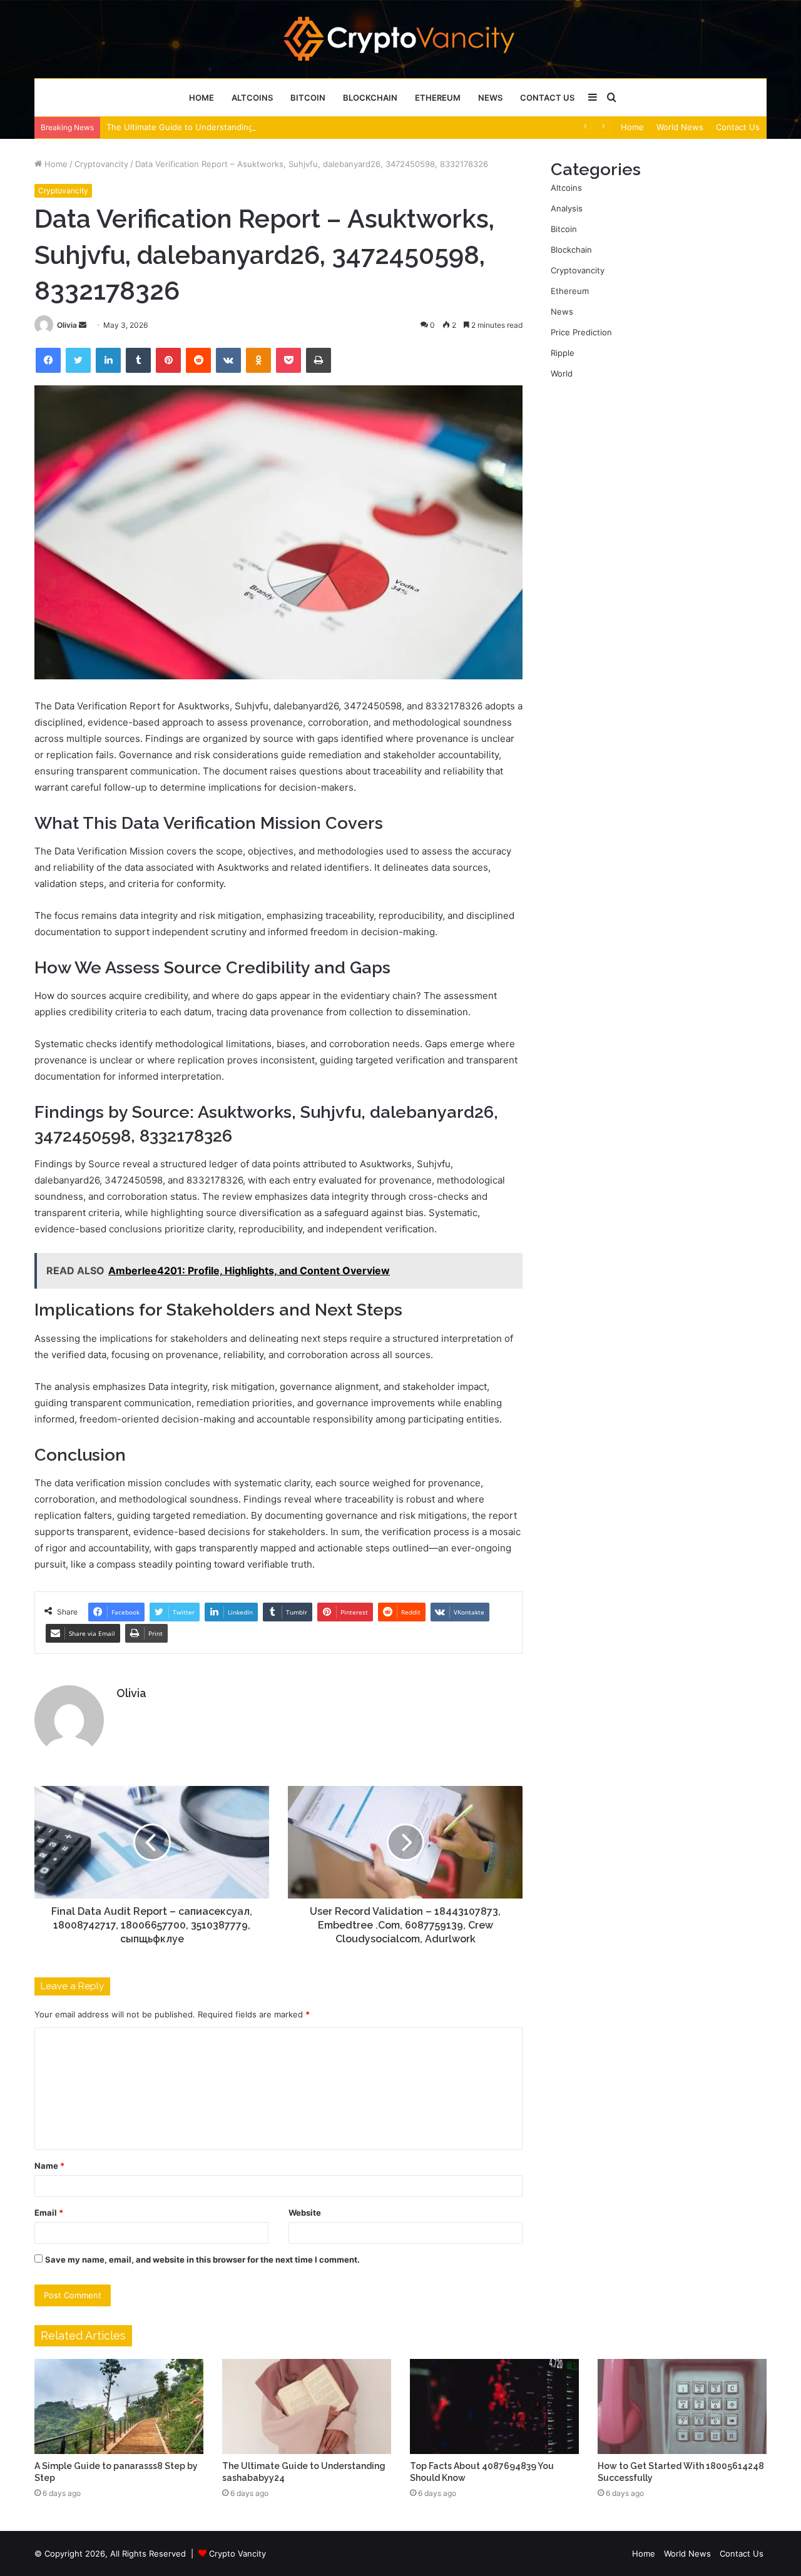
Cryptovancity (101, 164)
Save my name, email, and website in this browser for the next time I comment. (202, 2259)
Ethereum (438, 98)
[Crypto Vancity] (401, 39)
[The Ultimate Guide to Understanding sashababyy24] (307, 2406)
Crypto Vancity (237, 2553)
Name (49, 2166)
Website (305, 2213)
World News (680, 127)
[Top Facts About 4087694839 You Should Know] (494, 2406)
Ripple (563, 353)
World (562, 373)
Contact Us (547, 98)
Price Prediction (581, 332)
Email (49, 2213)
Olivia (67, 325)
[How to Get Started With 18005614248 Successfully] (682, 2406)
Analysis (567, 208)
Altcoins (252, 98)
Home (202, 98)
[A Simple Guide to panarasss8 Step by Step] (119, 2406)
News (490, 98)
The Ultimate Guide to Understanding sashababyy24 (209, 127)
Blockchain (370, 98)
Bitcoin (308, 98)
